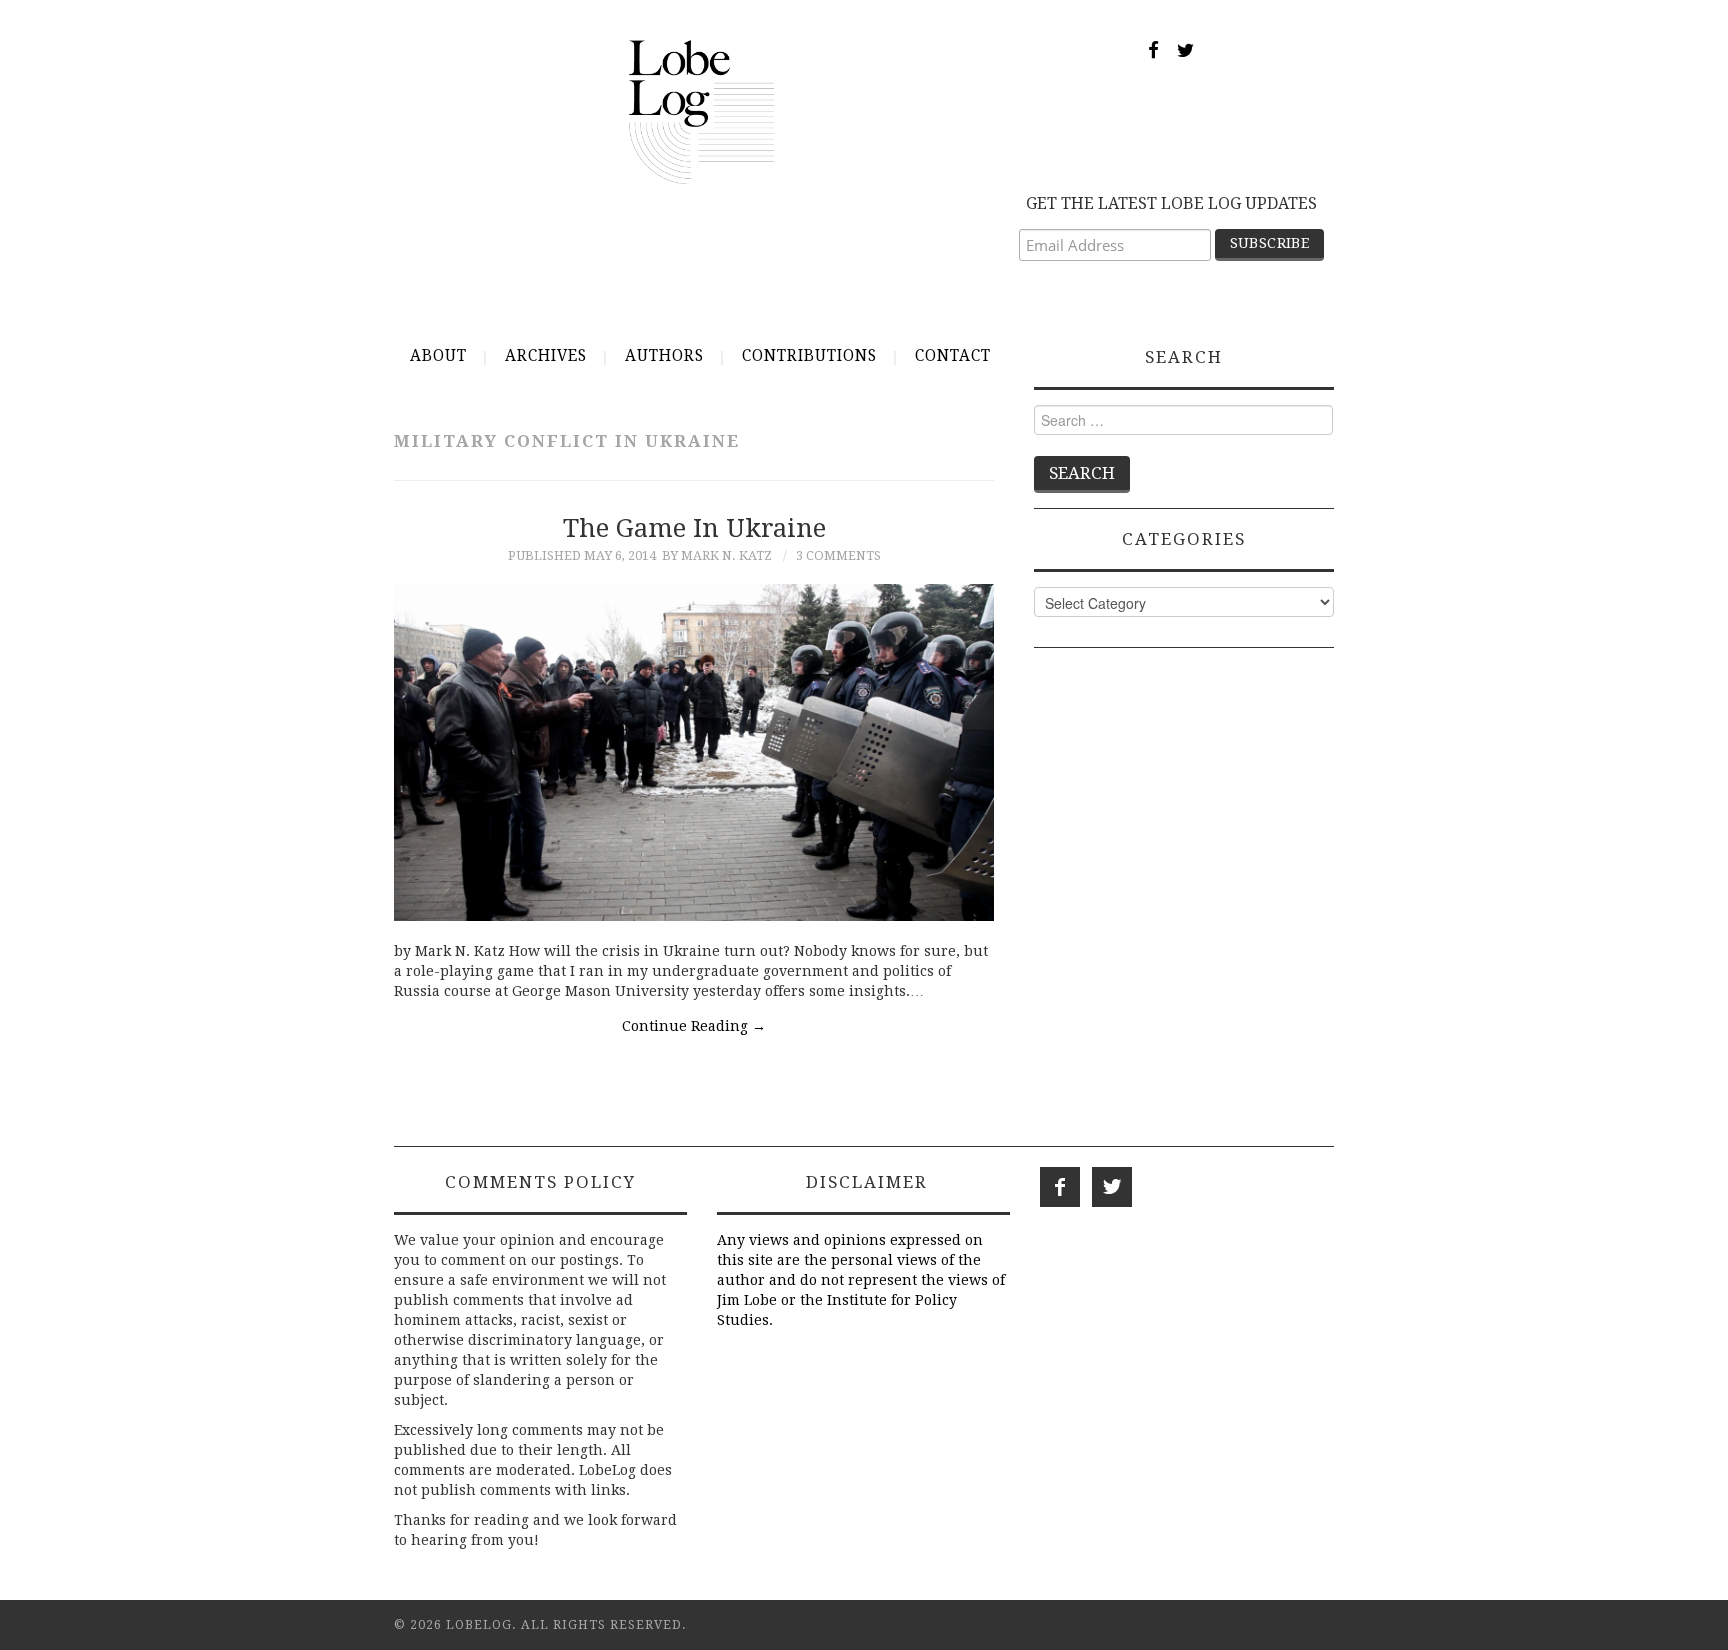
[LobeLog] (701, 111)
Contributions (809, 356)
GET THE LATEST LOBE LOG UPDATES (1171, 203)
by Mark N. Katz (717, 555)
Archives (546, 356)
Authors (664, 356)
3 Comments (838, 555)
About (438, 356)
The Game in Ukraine (694, 528)
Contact (953, 356)
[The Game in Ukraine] (694, 752)
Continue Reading (694, 1026)
